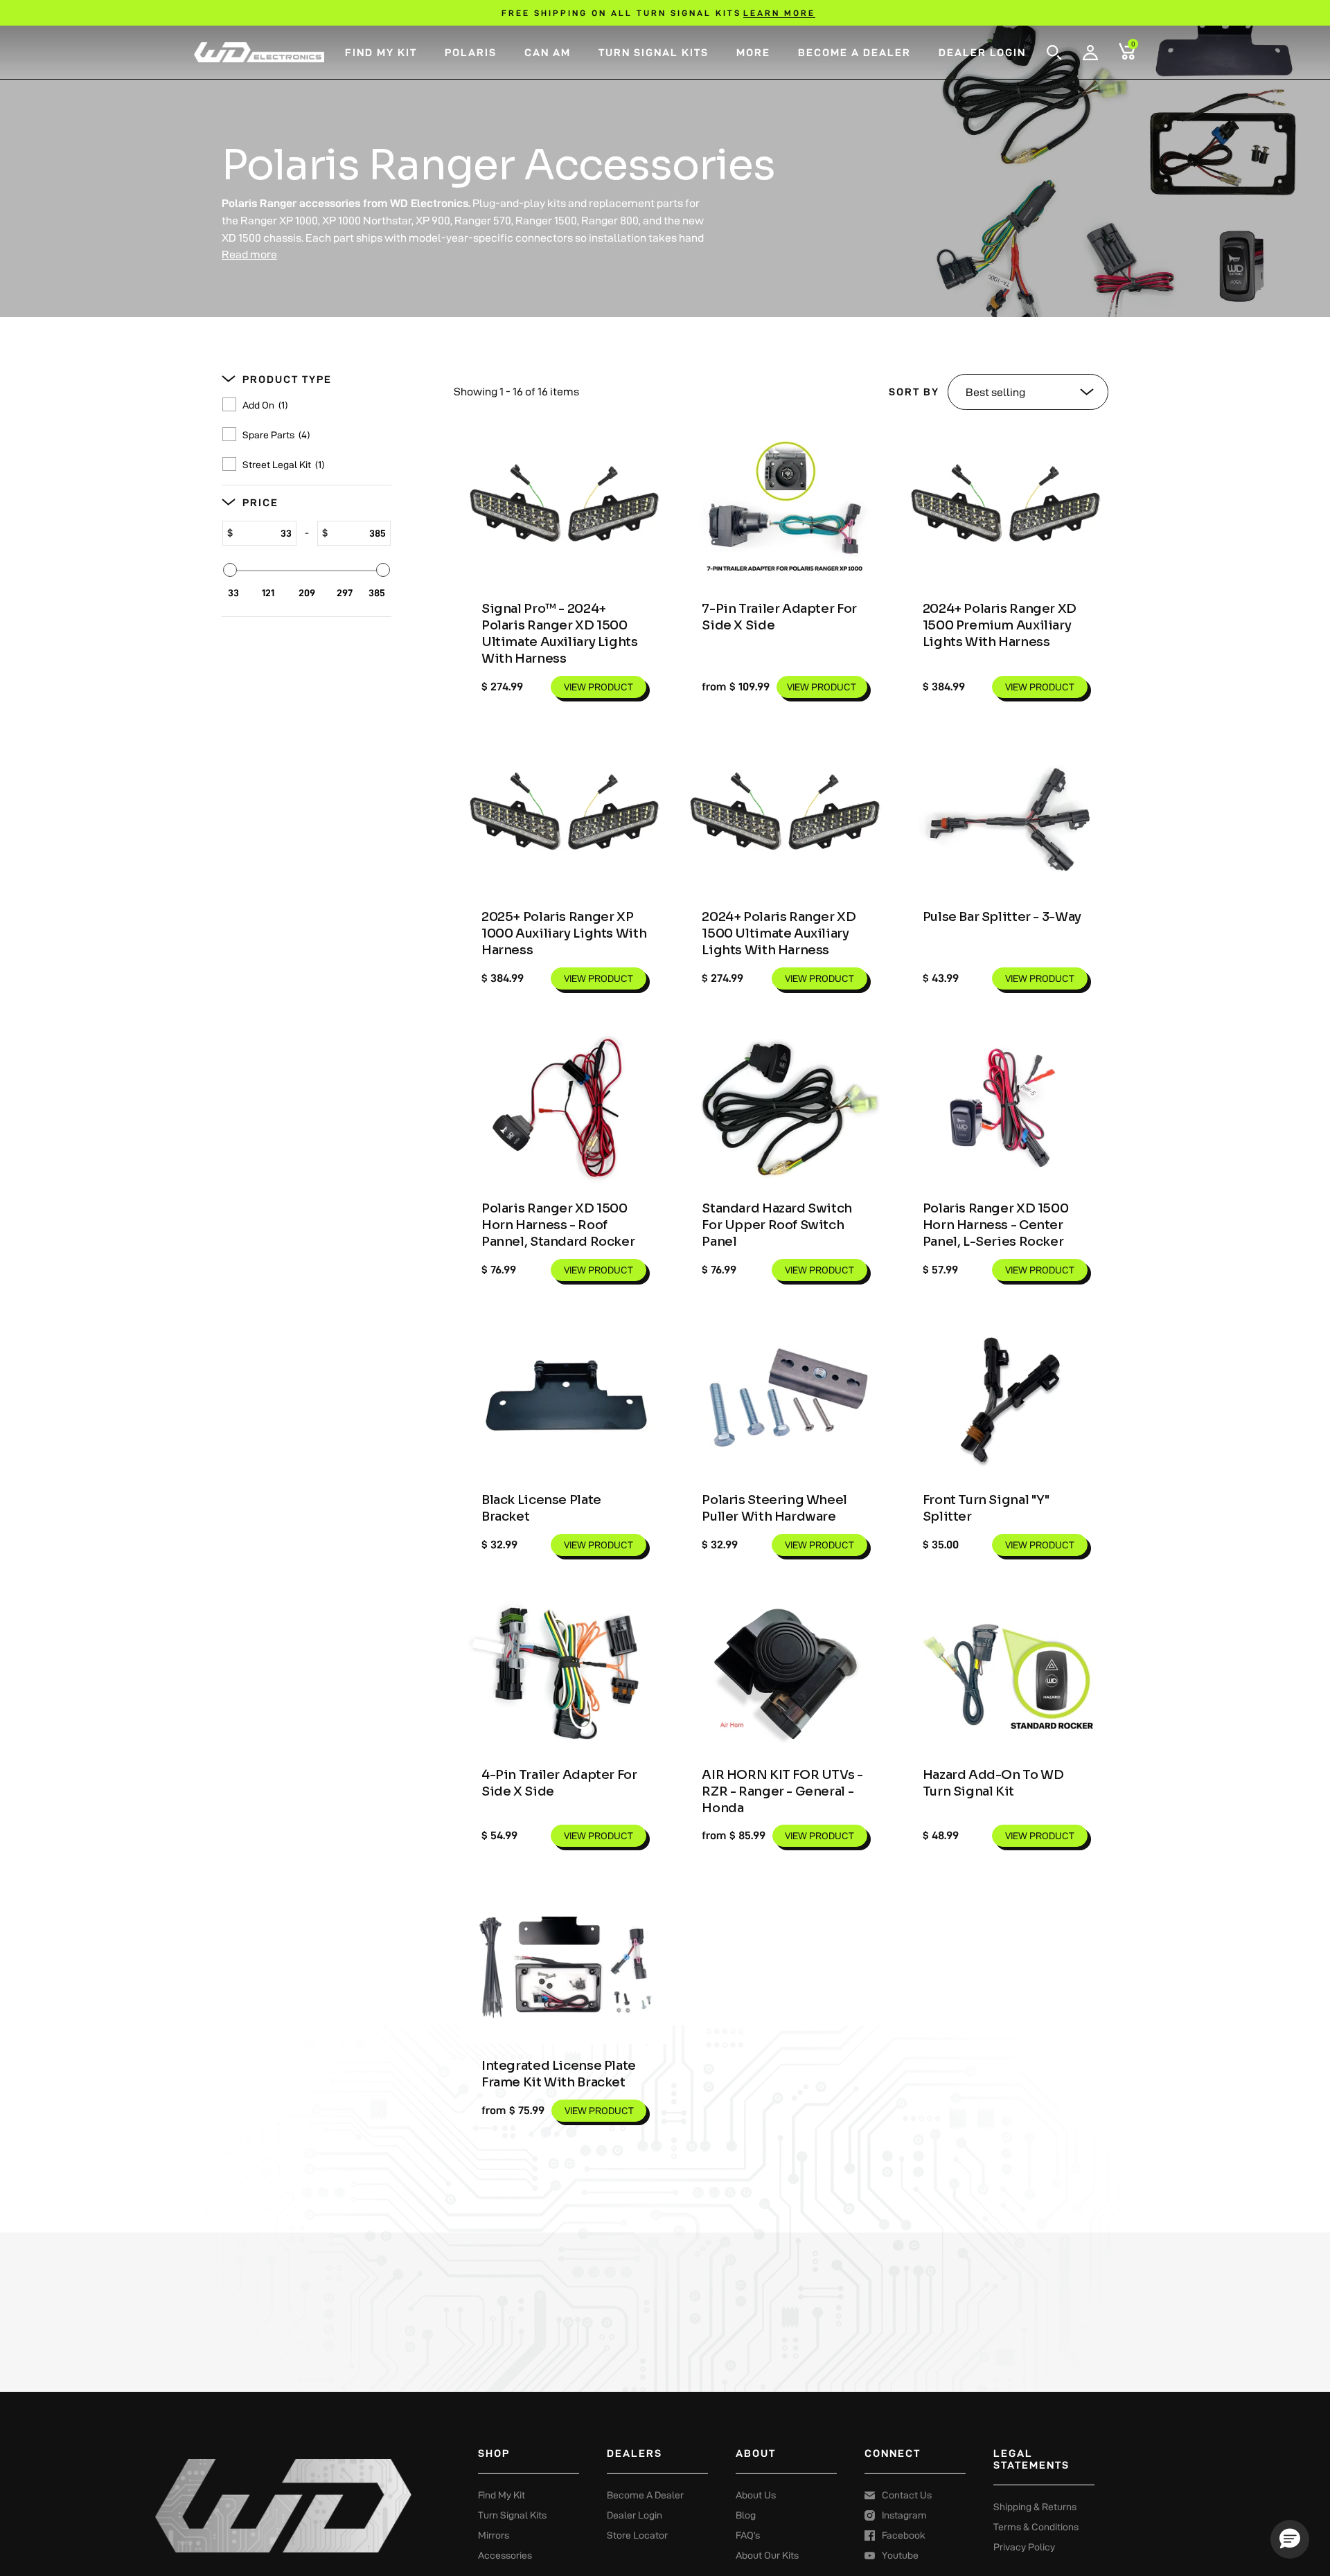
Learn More (779, 13)
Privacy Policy (1024, 2547)
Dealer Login (982, 52)
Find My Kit (381, 52)
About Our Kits (767, 2555)
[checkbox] (311, 406)
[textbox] (264, 533)
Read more (249, 254)
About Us (756, 2495)
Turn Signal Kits (654, 52)
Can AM (548, 52)
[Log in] (1090, 53)
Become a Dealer (854, 52)
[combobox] (1072, 47)
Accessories (505, 2555)
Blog (746, 2515)
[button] (1054, 53)
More (753, 52)
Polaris (471, 52)
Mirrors (494, 2535)
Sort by (914, 392)
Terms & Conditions (1036, 2527)
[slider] (230, 570)
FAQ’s (748, 2535)
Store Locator (637, 2535)
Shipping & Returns (1035, 2507)
